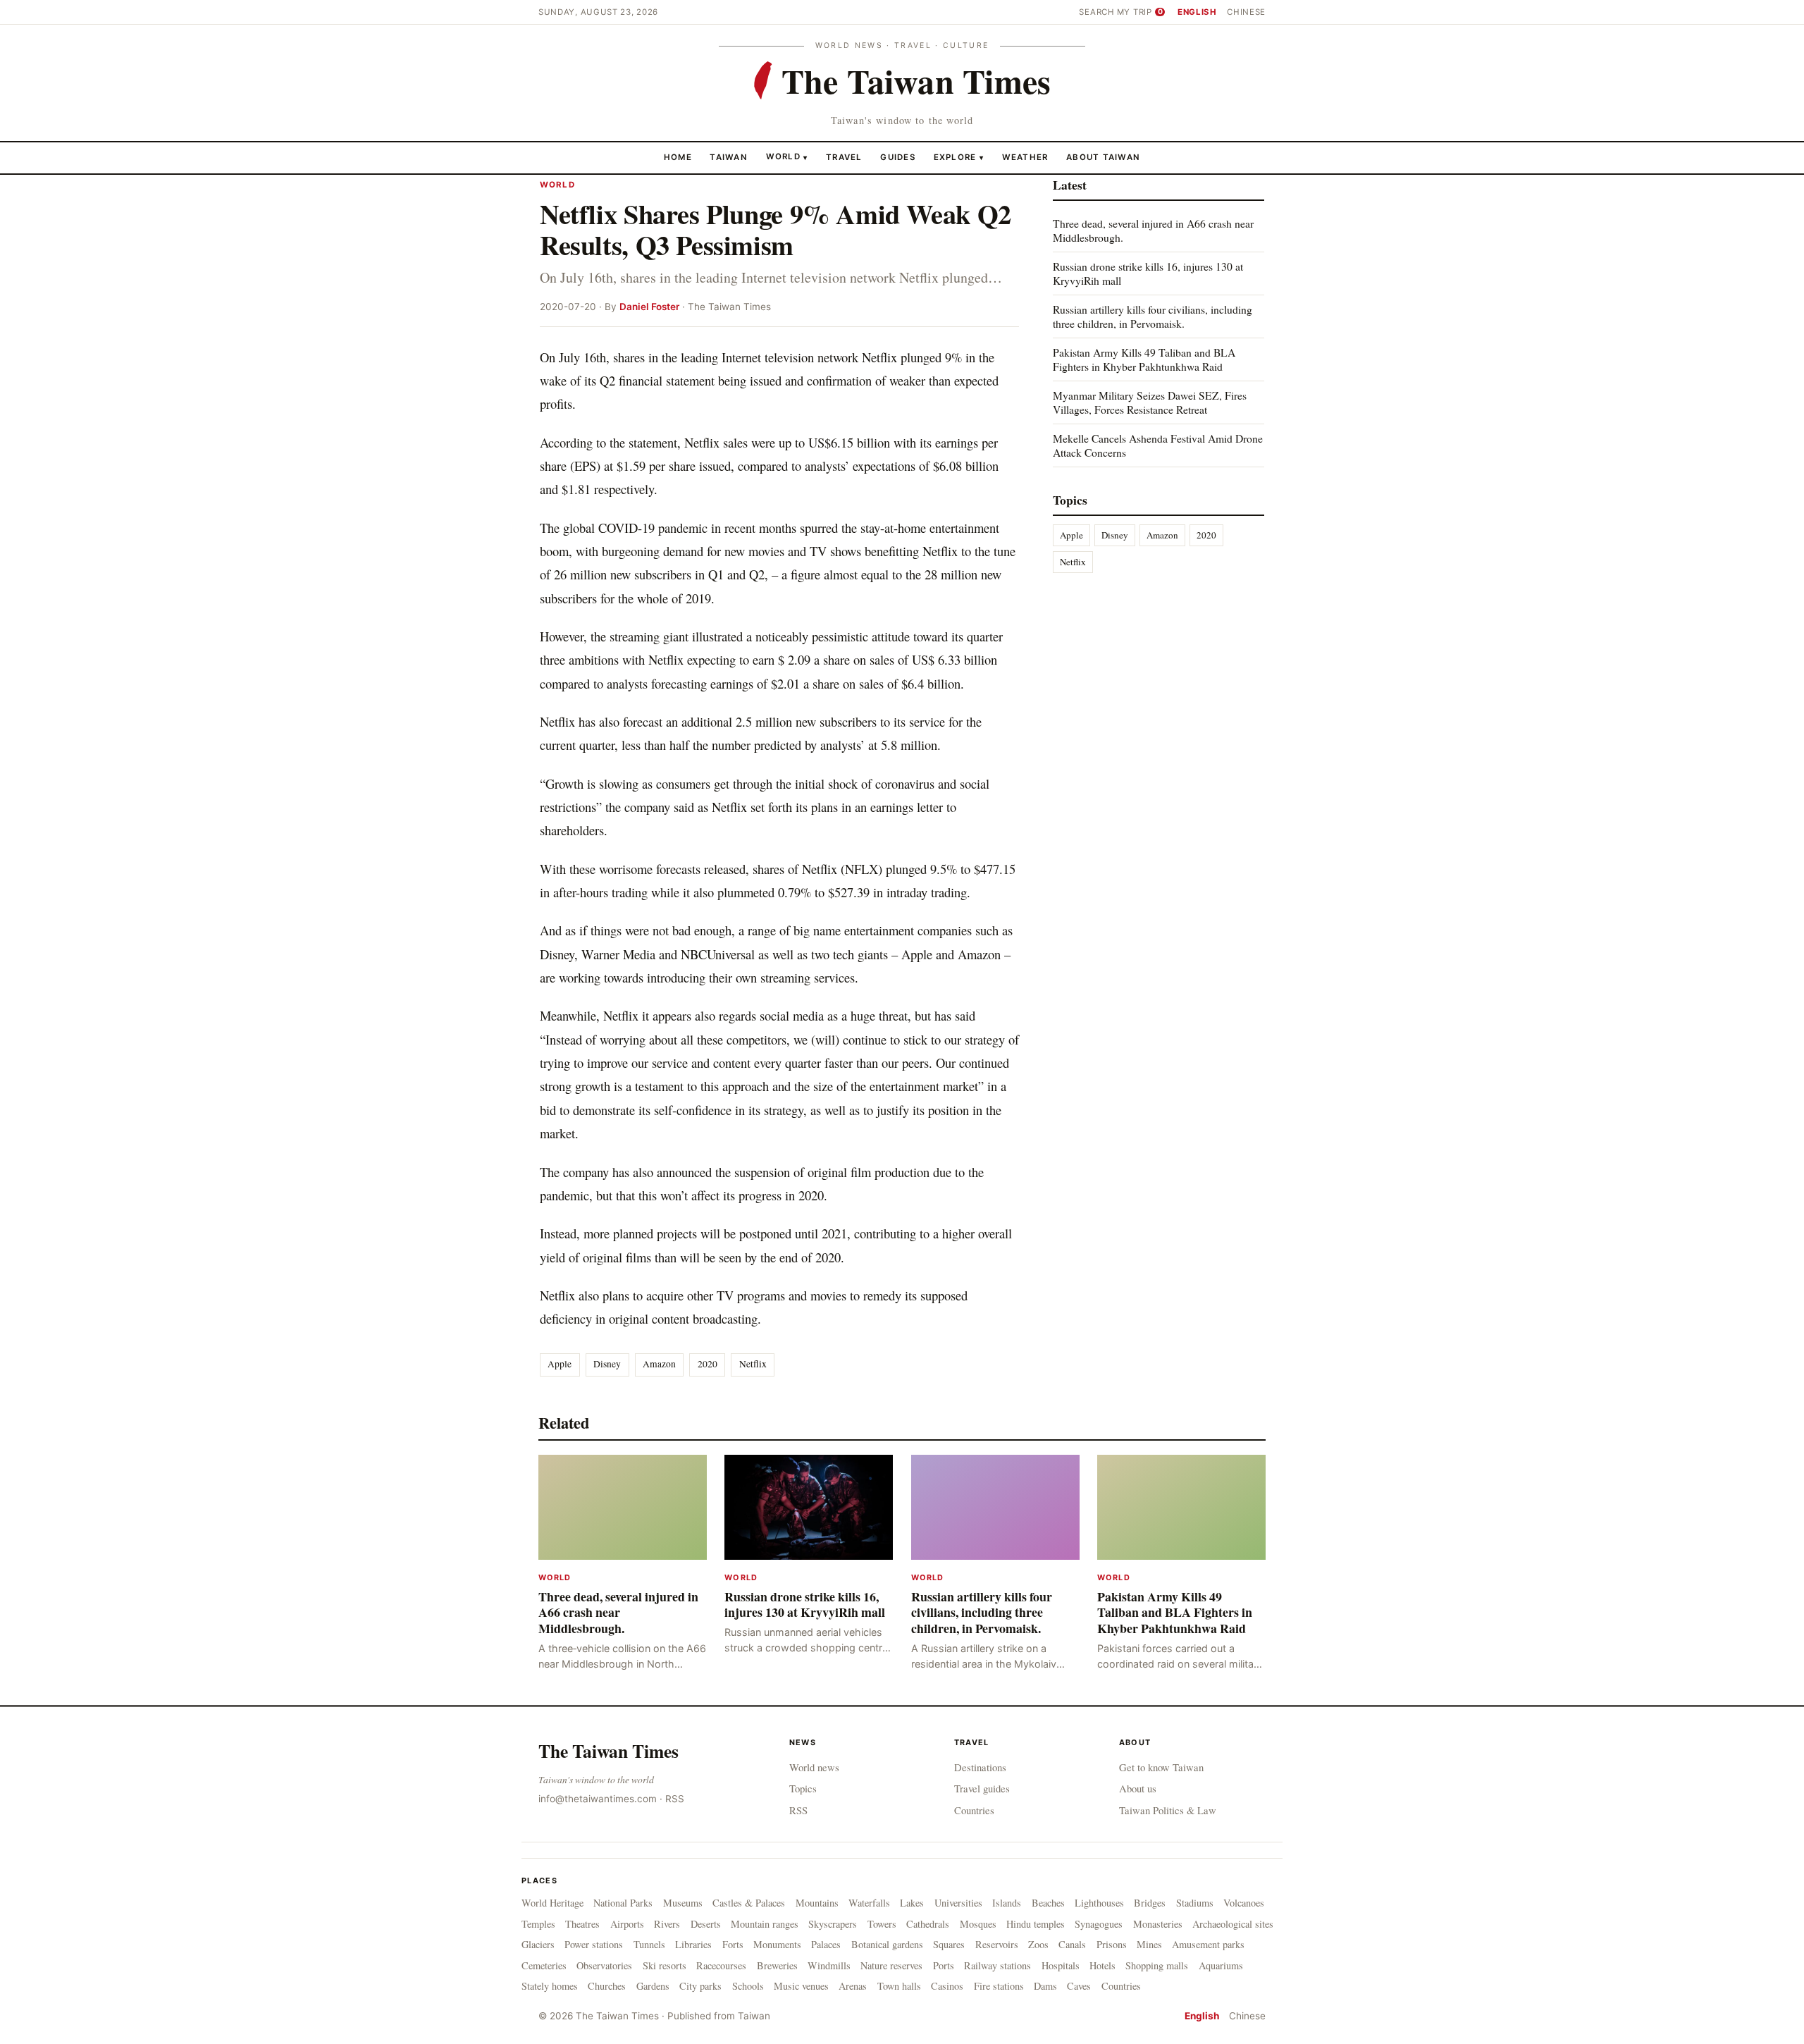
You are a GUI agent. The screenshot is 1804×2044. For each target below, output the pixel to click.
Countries (974, 1810)
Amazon (659, 1364)
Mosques (978, 1924)
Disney (607, 1364)
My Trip (1140, 12)
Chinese (1246, 12)
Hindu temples (1036, 1924)
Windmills (829, 1965)
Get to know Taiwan (1161, 1767)
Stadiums (1195, 1903)
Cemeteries (544, 1965)
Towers (882, 1924)
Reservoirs (997, 1944)
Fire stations (999, 1986)
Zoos (1038, 1944)
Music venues (801, 1986)
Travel (844, 156)
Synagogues (1099, 1924)
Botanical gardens (887, 1944)
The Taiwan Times (608, 1751)
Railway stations (997, 1965)
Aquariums (1221, 1965)
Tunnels (649, 1944)
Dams (1045, 1986)
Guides (898, 156)
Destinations (980, 1767)
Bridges (1150, 1903)
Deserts (706, 1924)
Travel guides (982, 1788)
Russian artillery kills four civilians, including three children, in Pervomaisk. (1153, 316)
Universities (958, 1903)
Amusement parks (1208, 1944)
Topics (803, 1788)
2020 (708, 1364)
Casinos (947, 1986)
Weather (1025, 156)
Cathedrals (928, 1924)
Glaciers (538, 1944)
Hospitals (1061, 1965)
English (1197, 12)
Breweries (777, 1965)
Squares (949, 1944)
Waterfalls (869, 1903)
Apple (560, 1364)
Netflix (753, 1364)
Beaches (1048, 1903)
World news (814, 1767)
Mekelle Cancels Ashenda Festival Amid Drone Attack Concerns (1158, 444)
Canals (1072, 1944)
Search (1096, 12)
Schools (748, 1986)
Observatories (604, 1965)
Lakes (912, 1903)
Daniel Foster (649, 307)
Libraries (693, 1944)
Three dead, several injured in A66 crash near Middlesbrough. (1153, 230)
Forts (733, 1944)
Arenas (853, 1986)
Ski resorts (665, 1965)
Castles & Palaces (749, 1903)
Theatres (582, 1924)
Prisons (1112, 1944)
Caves (1079, 1986)
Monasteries (1158, 1924)
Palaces (826, 1944)
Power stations (594, 1944)
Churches (607, 1986)
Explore (959, 156)
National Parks (623, 1903)
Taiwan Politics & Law (1168, 1810)
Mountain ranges (765, 1924)
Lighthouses (1099, 1903)
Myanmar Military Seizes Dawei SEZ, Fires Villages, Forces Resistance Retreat (1150, 402)
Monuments (777, 1944)
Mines (1149, 1944)
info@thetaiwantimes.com (598, 1799)
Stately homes (550, 1986)
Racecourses (721, 1965)
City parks (700, 1986)
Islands (1007, 1903)
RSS (675, 1799)
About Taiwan (1103, 156)
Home (678, 156)
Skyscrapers (833, 1924)
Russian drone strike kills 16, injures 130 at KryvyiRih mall (1148, 273)
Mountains (817, 1903)
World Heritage (552, 1903)
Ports (944, 1965)
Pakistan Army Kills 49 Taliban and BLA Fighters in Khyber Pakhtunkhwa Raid (1144, 359)
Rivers (667, 1924)
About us (1138, 1788)
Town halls (899, 1986)
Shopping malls (1157, 1965)
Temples (538, 1924)
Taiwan (729, 156)
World (783, 156)
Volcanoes (1244, 1903)
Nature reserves (891, 1965)
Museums (683, 1903)
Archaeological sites (1233, 1924)
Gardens (653, 1986)
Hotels (1102, 1965)
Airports (627, 1924)
